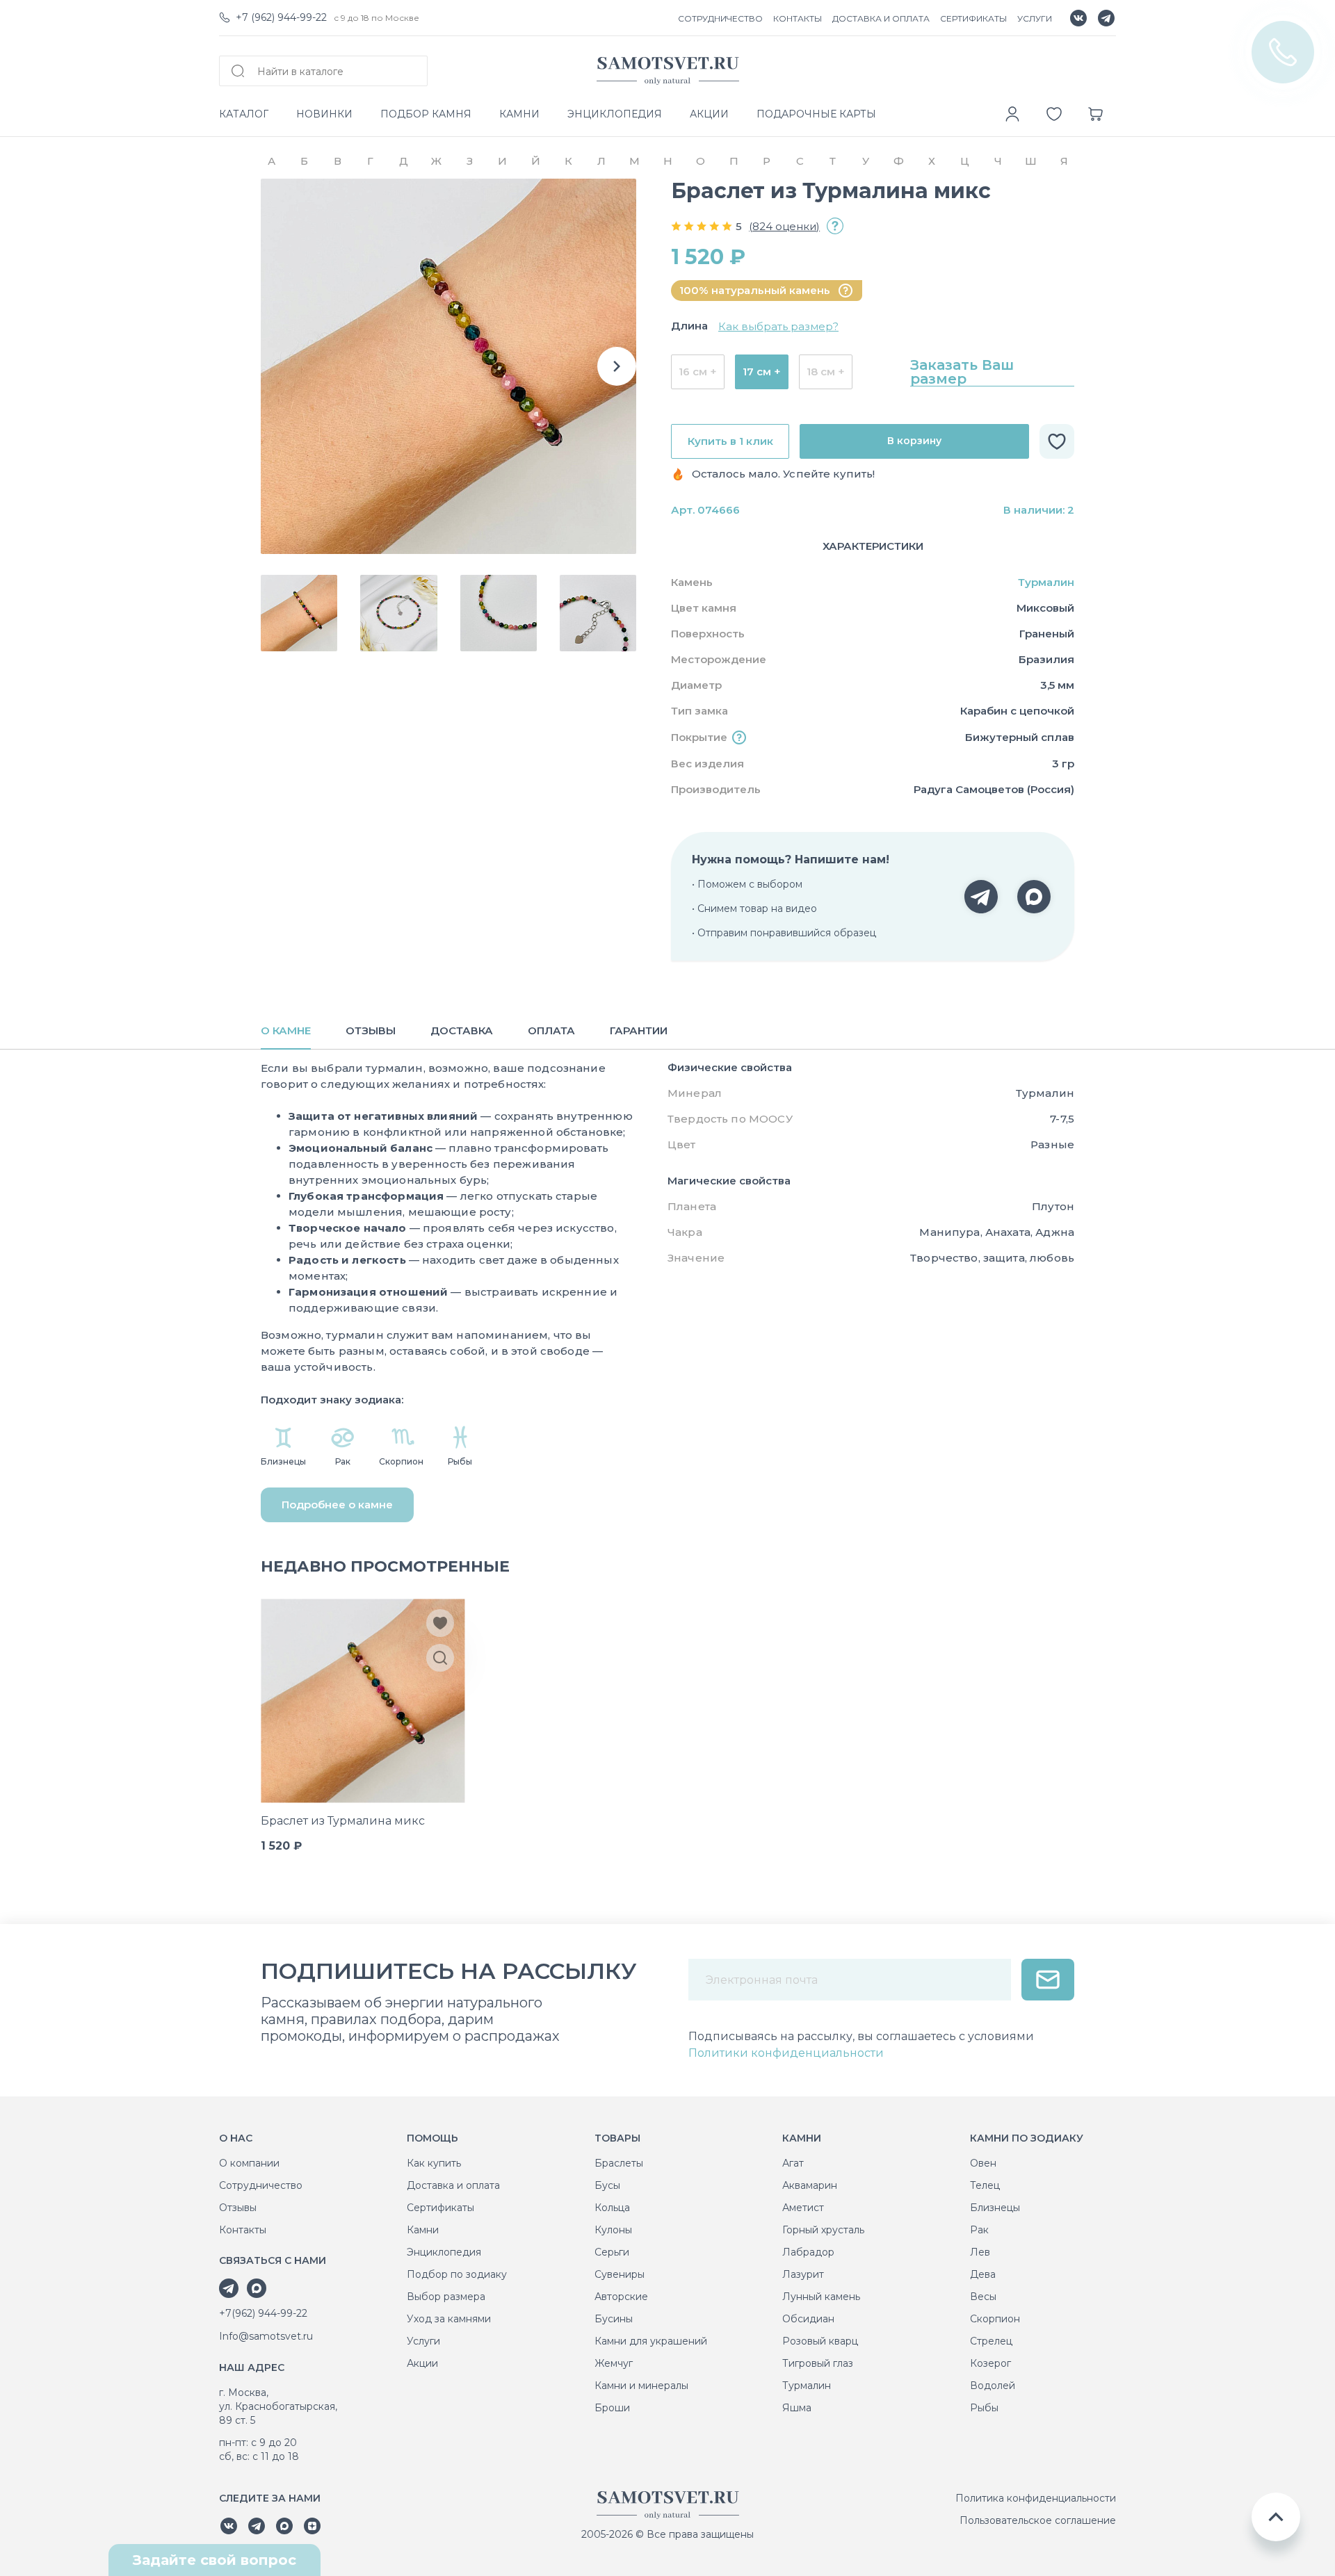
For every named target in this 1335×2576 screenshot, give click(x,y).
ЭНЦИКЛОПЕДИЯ (615, 114)
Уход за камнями (449, 2319)
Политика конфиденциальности (1036, 2498)
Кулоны (613, 2230)
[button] (617, 366)
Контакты (243, 2230)
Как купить (434, 2163)
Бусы (607, 2185)
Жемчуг (614, 2363)
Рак (979, 2230)
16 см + (698, 372)
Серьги (612, 2252)
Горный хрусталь (823, 2230)
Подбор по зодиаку (457, 2274)
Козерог (990, 2363)
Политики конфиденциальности (786, 2053)
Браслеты (619, 2163)
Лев (980, 2252)
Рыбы (984, 2408)
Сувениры (620, 2274)
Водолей (993, 2386)
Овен (983, 2163)
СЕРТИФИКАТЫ (973, 18)
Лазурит (803, 2274)
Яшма (797, 2408)
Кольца (612, 2208)
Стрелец (991, 2341)
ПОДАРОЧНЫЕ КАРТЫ (816, 114)
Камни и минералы (641, 2386)
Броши (612, 2408)
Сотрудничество (261, 2185)
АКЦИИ (709, 114)
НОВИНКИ (324, 114)
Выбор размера (446, 2297)
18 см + (826, 372)
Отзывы (238, 2208)
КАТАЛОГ (244, 114)
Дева (983, 2274)
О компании (249, 2163)
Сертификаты (440, 2208)
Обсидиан (808, 2319)
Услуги (423, 2341)
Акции (422, 2363)
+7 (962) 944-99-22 (281, 17)
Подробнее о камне (337, 1505)
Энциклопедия (444, 2252)
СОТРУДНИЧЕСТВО (720, 18)
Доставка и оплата (453, 2185)
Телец (985, 2185)
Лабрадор (808, 2252)
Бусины (614, 2319)
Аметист (803, 2208)
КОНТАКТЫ (798, 18)
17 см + (762, 372)
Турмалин (1046, 582)
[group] (448, 366)
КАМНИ (519, 114)
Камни (423, 2230)
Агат (793, 2163)
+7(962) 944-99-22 (263, 2313)
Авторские (621, 2297)
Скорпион (995, 2319)
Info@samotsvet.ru (266, 2336)
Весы (983, 2297)
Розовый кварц (820, 2341)
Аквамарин (810, 2185)
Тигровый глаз (818, 2363)
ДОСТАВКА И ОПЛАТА (881, 18)
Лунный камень (821, 2297)
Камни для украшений (651, 2341)
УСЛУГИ (1035, 18)
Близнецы (995, 2208)
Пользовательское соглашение (1038, 2520)
